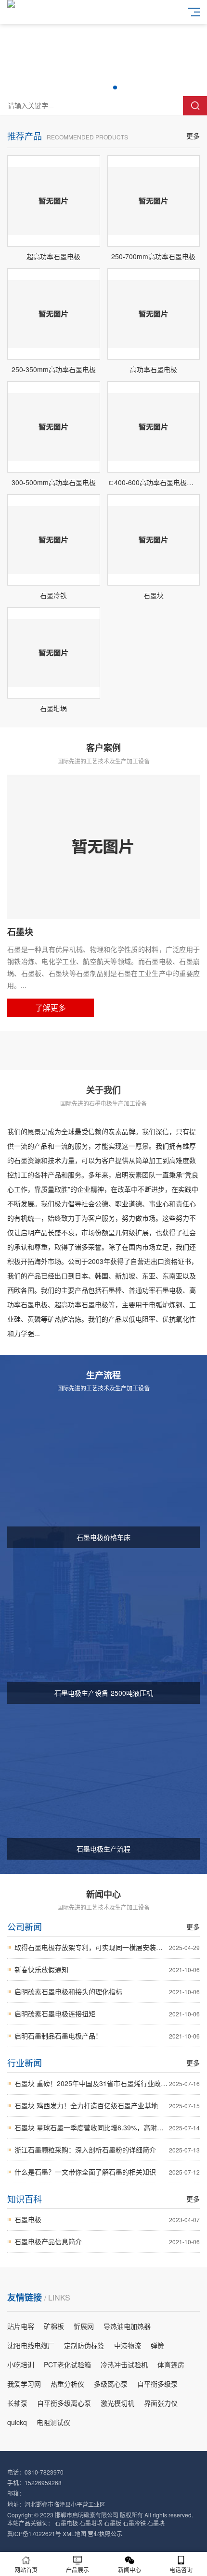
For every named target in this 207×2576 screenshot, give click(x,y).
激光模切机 (117, 2403)
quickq (17, 2422)
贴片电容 (21, 2326)
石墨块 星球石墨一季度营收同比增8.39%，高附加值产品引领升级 (107, 2127)
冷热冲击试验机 (124, 2364)
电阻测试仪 (53, 2422)
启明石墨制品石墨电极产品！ (107, 2036)
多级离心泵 (111, 2384)
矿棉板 (54, 2326)
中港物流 (128, 2345)
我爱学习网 (24, 2384)
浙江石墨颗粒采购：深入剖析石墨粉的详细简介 (107, 2150)
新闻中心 (129, 2570)
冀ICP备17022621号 (34, 2533)
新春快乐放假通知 (107, 1969)
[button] (92, 88)
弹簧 (157, 2345)
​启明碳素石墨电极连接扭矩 (107, 2013)
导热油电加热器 (127, 2326)
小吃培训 (21, 2364)
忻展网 (84, 2326)
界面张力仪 (161, 2403)
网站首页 (26, 2570)
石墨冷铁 (134, 2523)
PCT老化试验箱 (67, 2364)
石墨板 (113, 2523)
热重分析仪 (67, 2384)
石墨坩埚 (91, 2523)
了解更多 (51, 1007)
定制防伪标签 (84, 2345)
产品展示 (78, 2570)
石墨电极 (107, 2219)
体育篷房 (171, 2364)
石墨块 (156, 2523)
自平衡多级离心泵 (64, 2403)
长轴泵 (17, 2403)
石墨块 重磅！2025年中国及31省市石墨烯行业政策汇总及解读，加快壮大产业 (107, 2083)
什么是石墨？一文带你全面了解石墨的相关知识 (107, 2172)
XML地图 (74, 2533)
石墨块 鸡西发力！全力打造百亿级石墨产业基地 (107, 2105)
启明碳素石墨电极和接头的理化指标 (107, 1991)
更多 (193, 136)
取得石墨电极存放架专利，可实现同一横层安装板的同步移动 (107, 1947)
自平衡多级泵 (157, 2384)
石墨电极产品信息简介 (107, 2241)
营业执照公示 (105, 2533)
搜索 (195, 106)
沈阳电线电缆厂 (31, 2345)
